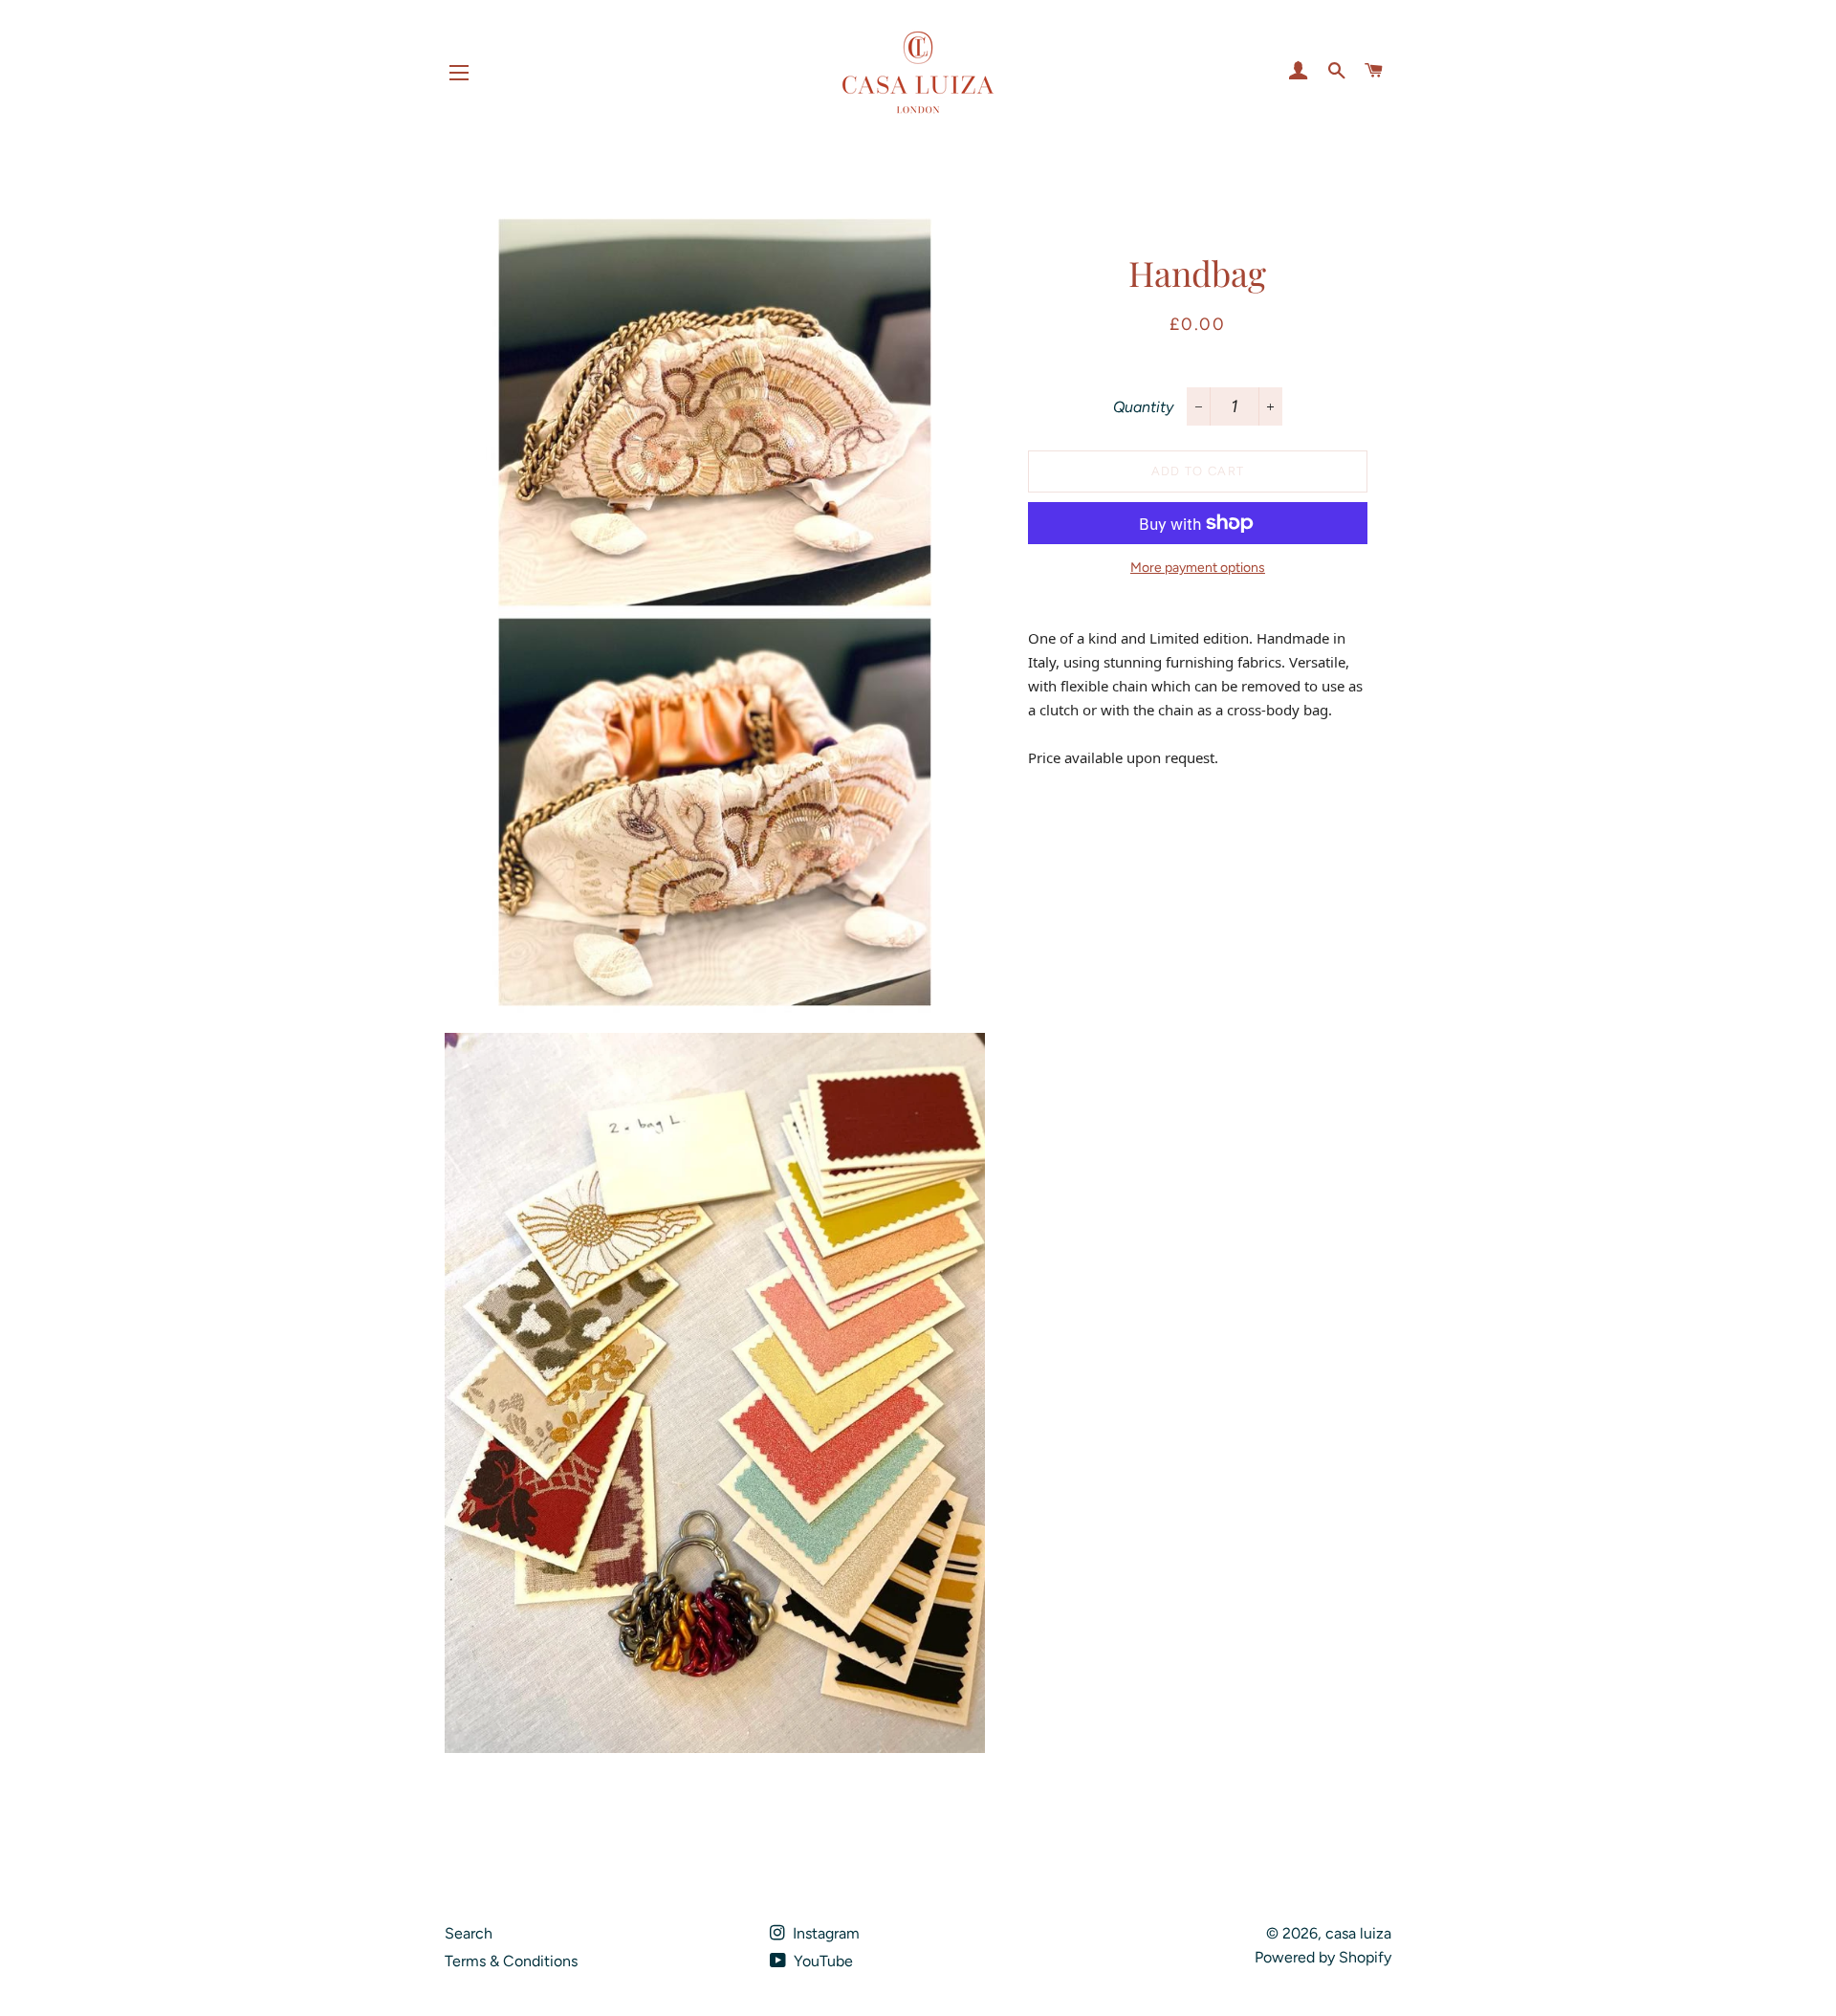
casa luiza (1358, 1933)
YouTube (821, 1961)
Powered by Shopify (1323, 1957)
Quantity (1143, 407)
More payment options (1198, 568)
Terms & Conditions (511, 1961)
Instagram (824, 1933)
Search (469, 1933)
